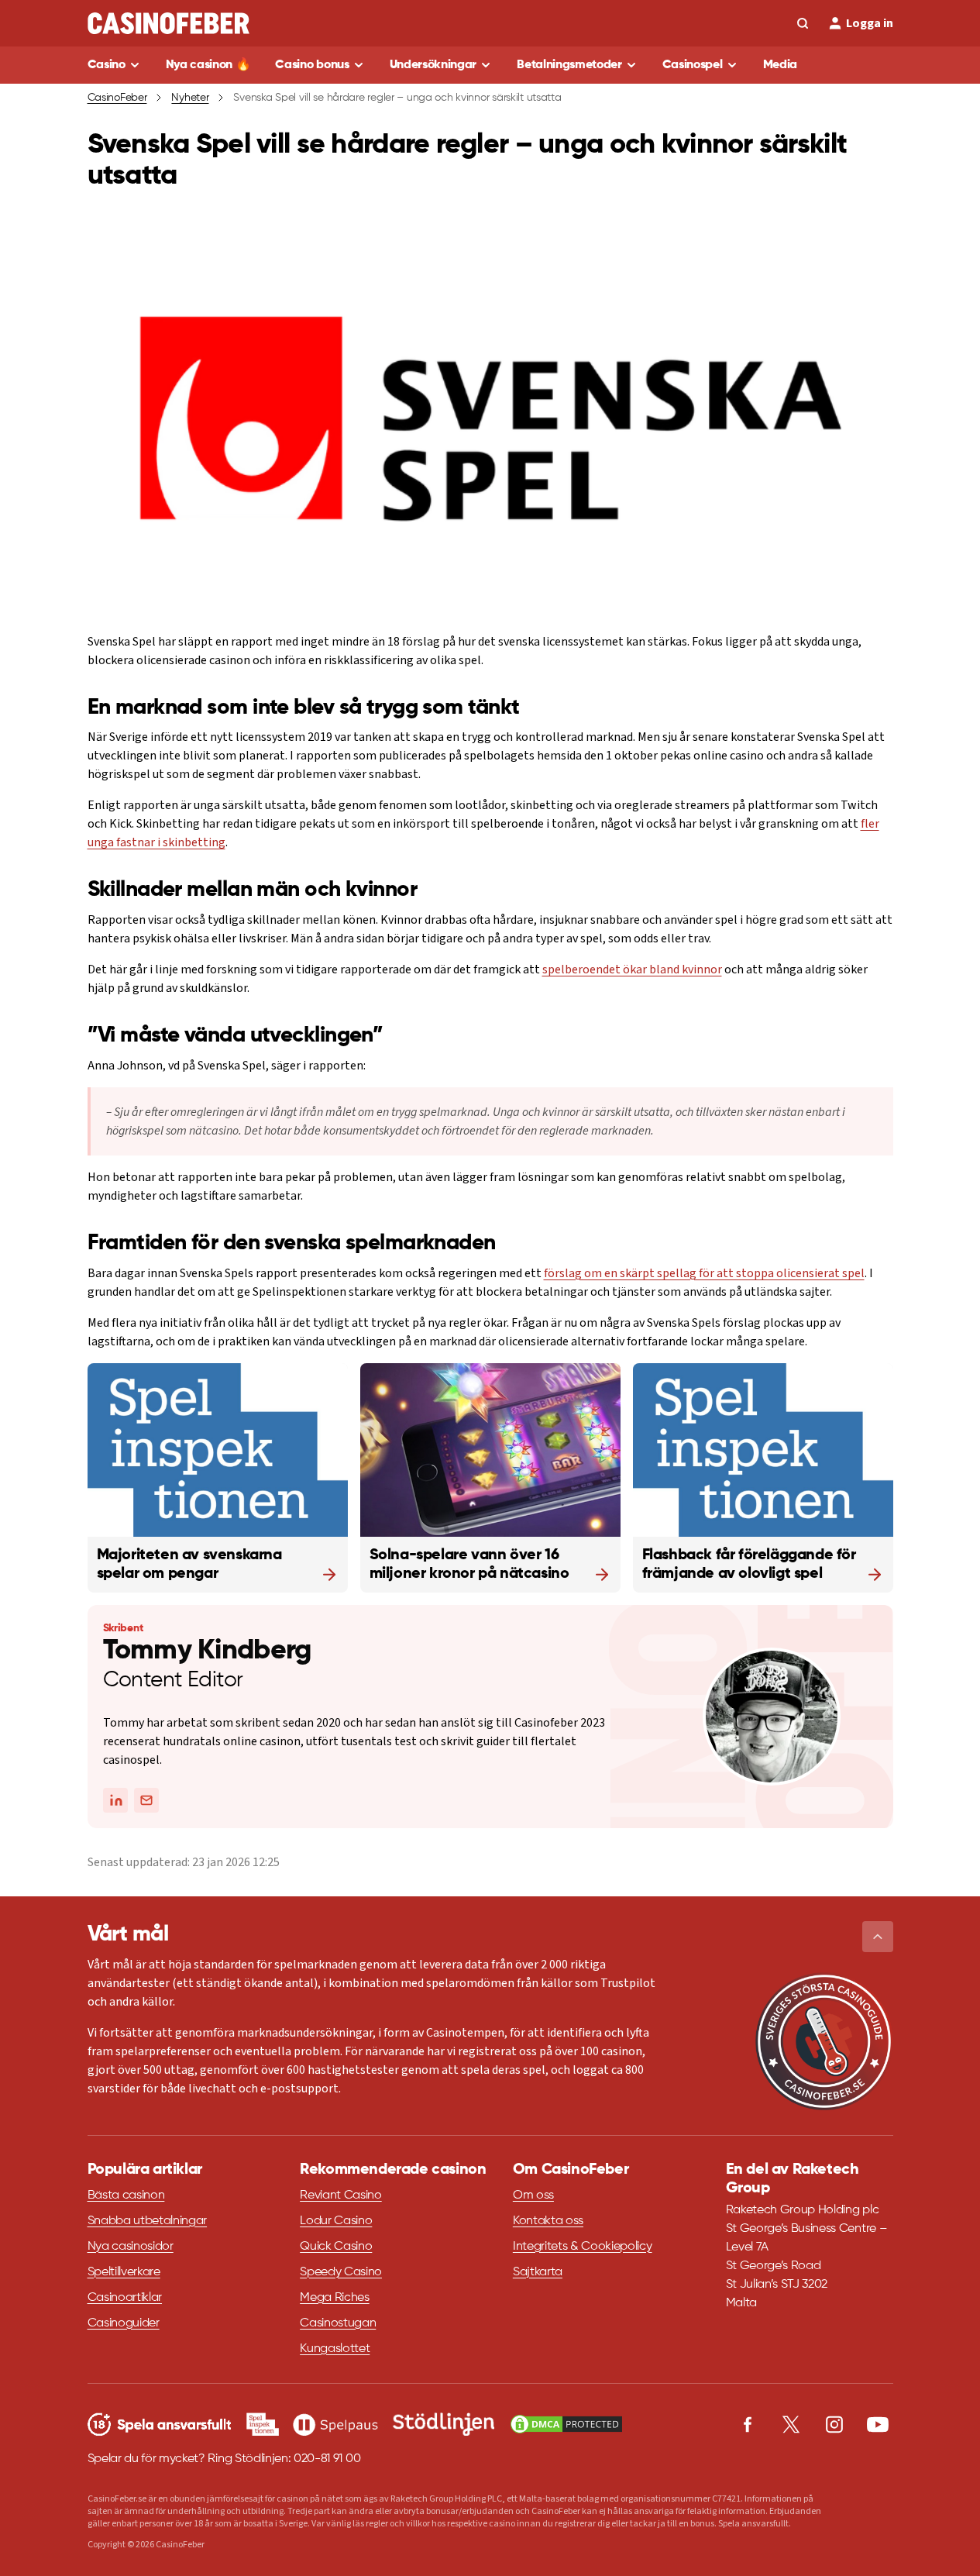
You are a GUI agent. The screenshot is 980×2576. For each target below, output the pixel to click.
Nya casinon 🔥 (208, 65)
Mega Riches (334, 2298)
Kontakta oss (548, 2221)
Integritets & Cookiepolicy (583, 2247)
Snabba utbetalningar (148, 2221)
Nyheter (190, 98)
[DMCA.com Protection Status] (566, 2424)
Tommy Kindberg (207, 1651)
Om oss (533, 2195)
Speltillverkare (124, 2272)
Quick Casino (336, 2247)
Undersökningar (433, 65)
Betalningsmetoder (569, 65)
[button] (878, 1937)
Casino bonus (312, 65)
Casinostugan (338, 2323)
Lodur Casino (336, 2221)
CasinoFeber (117, 98)
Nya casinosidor (131, 2247)
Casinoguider (124, 2323)
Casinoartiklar (125, 2298)
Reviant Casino (341, 2195)
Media (780, 65)
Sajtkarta (538, 2272)
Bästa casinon (126, 2195)
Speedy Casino (341, 2272)
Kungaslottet (335, 2349)
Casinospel (693, 65)
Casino (107, 65)
